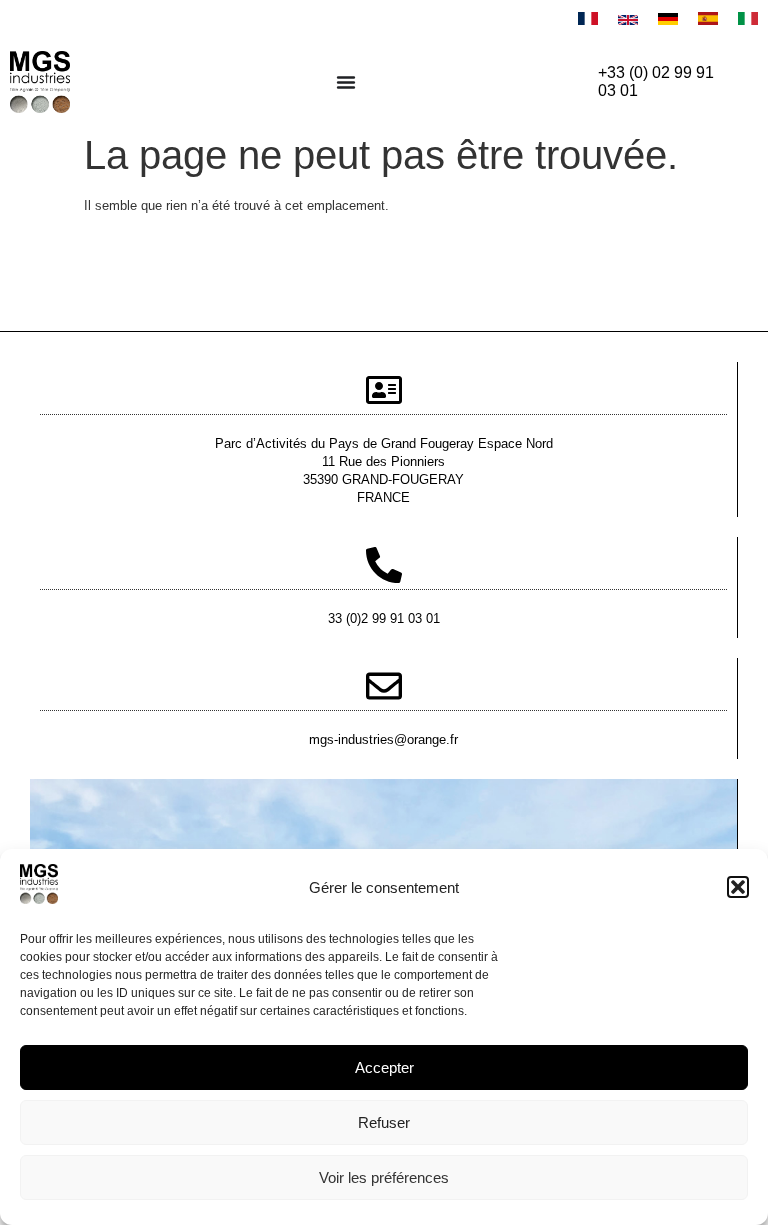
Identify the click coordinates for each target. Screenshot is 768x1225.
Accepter (384, 1067)
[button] (738, 887)
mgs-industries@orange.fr (383, 739)
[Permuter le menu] (346, 82)
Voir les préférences (384, 1177)
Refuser (384, 1122)
